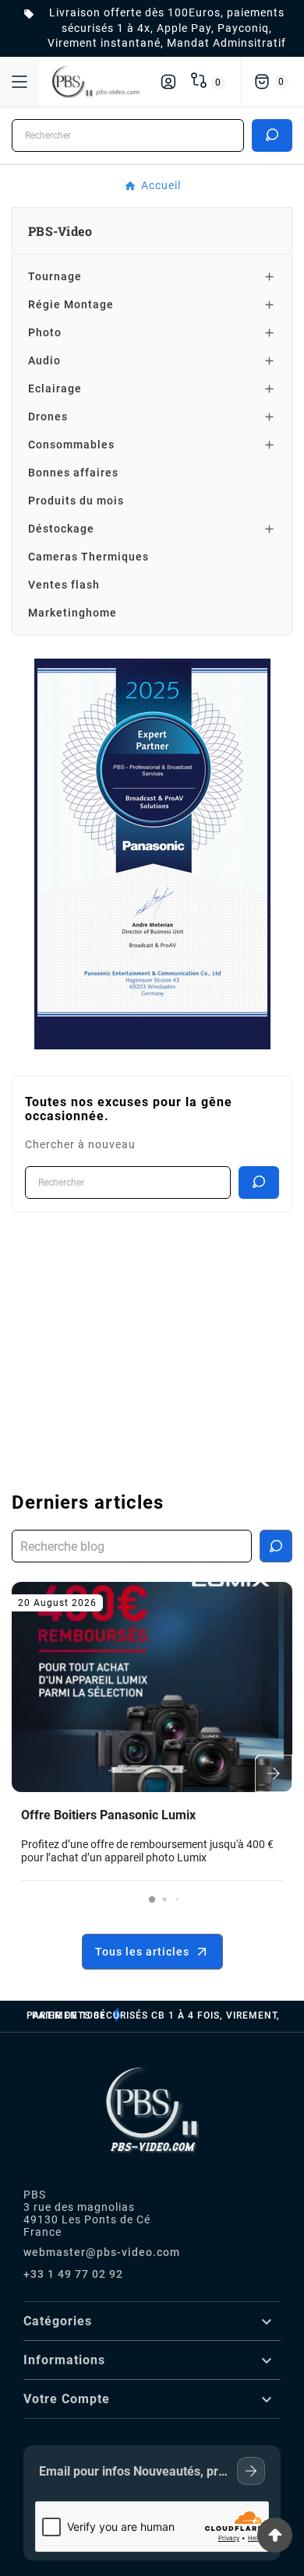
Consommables (71, 445)
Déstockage (61, 529)
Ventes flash (64, 585)
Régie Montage (71, 304)
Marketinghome (72, 613)
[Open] (19, 82)
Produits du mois (76, 501)
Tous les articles (142, 1952)
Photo (45, 332)
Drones (48, 416)
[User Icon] (168, 82)
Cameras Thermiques (88, 557)
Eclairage (55, 388)
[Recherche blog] (276, 1546)
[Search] (272, 135)
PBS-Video (60, 230)
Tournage (55, 276)
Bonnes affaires (73, 473)
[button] (152, 1899)
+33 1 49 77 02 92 (73, 2274)
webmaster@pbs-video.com (102, 2252)
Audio (44, 360)
